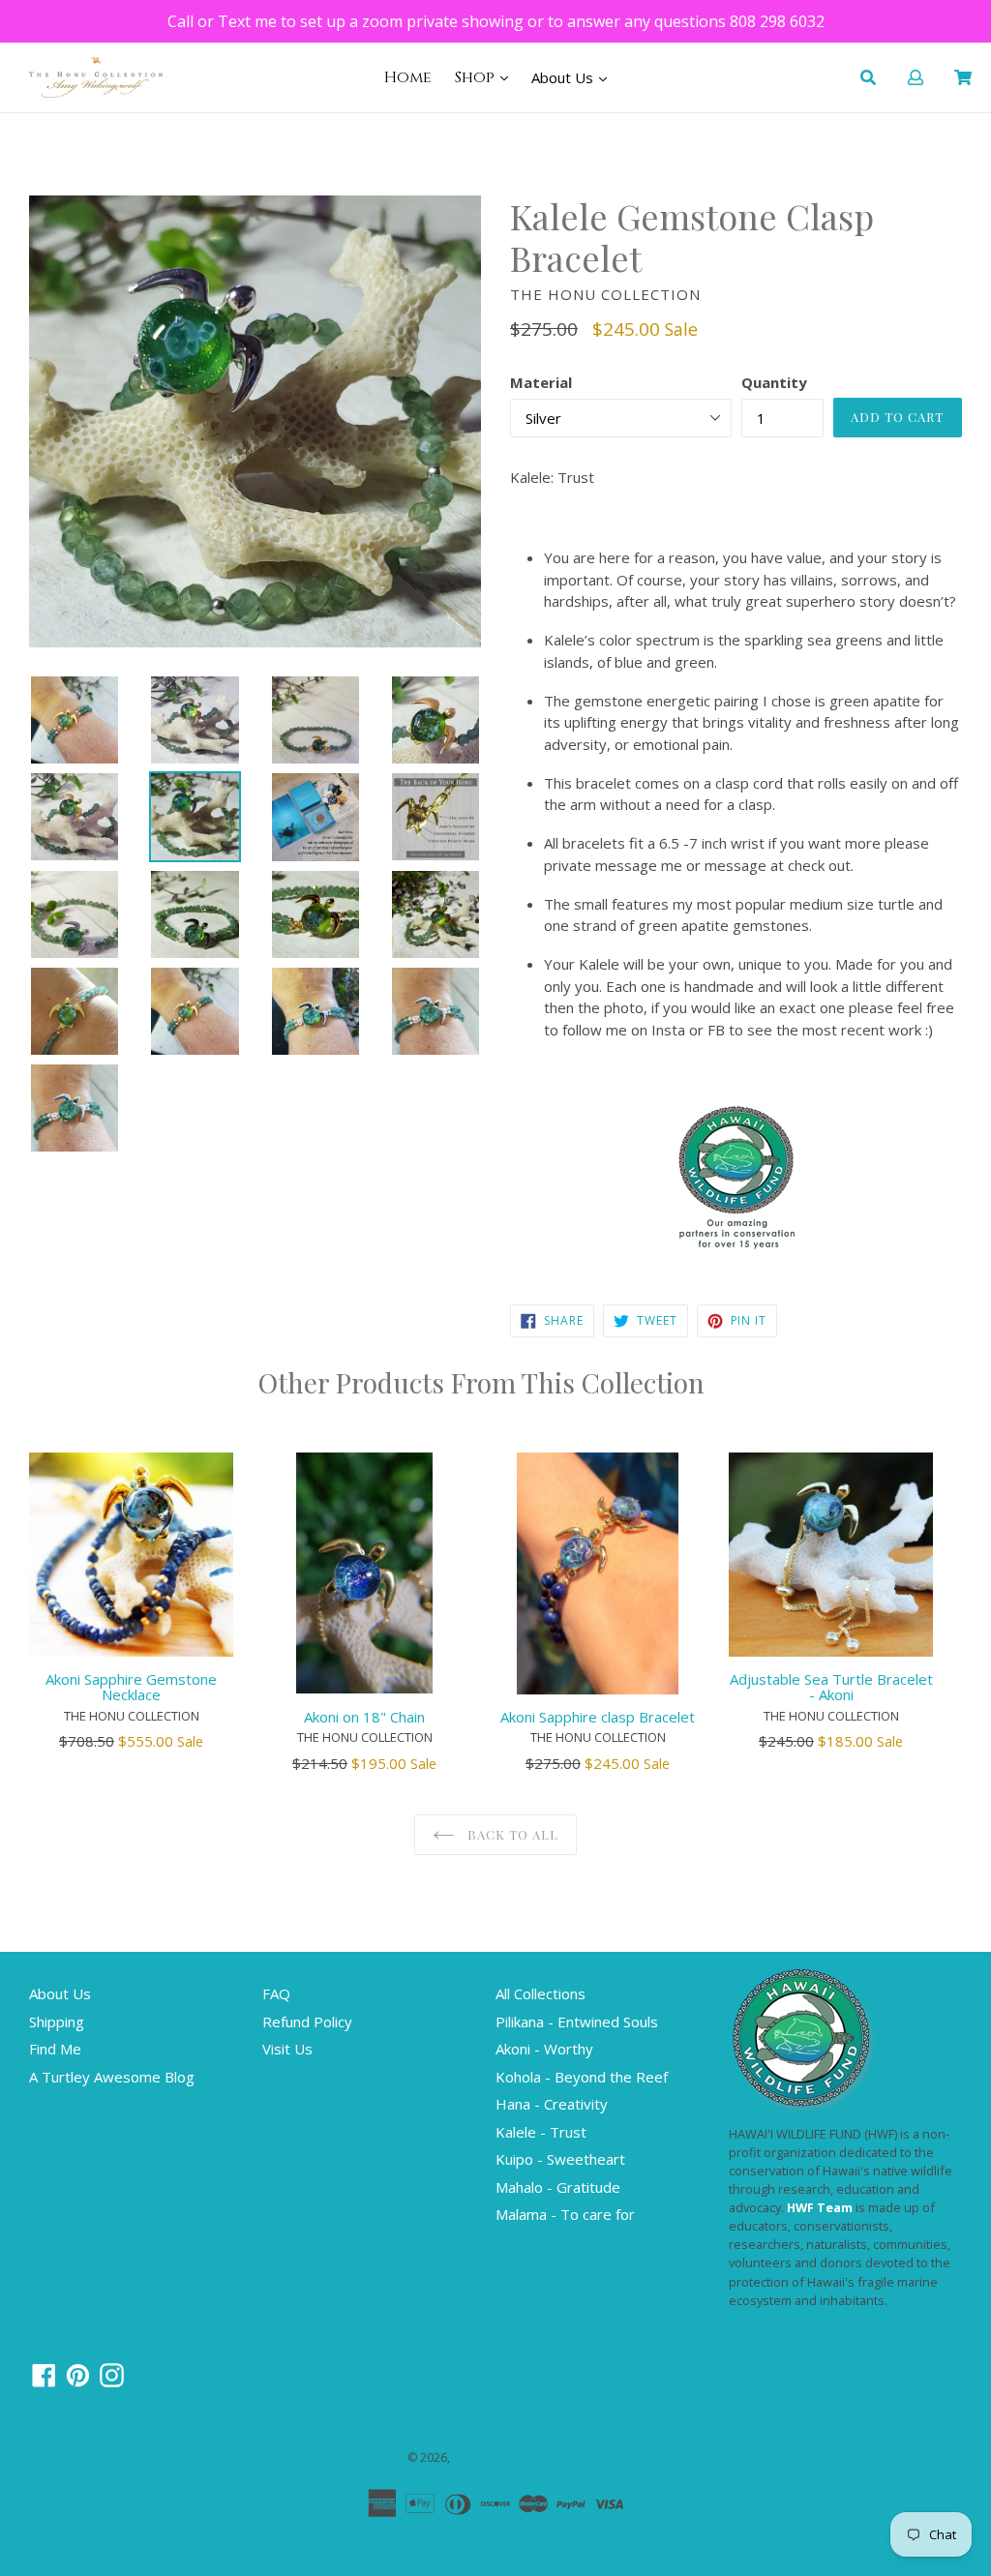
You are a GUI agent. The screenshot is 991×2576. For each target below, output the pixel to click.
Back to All (511, 1834)
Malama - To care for (565, 2214)
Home (408, 77)
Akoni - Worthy (544, 2049)
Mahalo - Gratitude (558, 2187)
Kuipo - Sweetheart (560, 2159)
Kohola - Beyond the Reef (582, 2077)
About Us (564, 77)
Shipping (57, 2022)
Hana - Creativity (552, 2104)
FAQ (276, 1993)
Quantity (774, 382)
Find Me (55, 2049)
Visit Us (287, 2049)
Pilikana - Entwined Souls (577, 2022)
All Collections (541, 1993)
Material (541, 382)
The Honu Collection (509, 2457)
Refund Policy (307, 2022)
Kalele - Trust (541, 2132)
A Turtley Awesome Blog (112, 2077)
